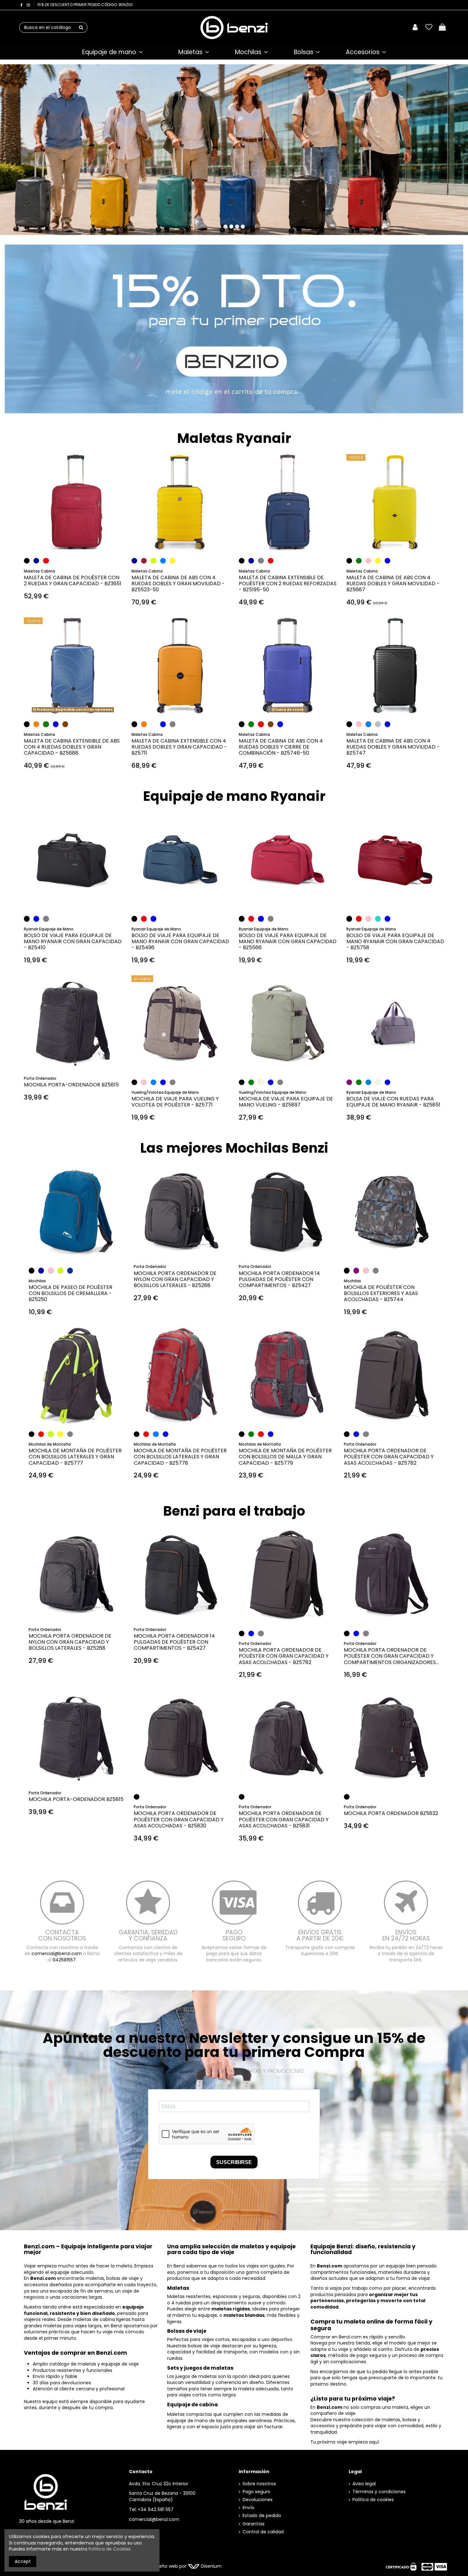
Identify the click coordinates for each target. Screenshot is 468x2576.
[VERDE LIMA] (153, 561)
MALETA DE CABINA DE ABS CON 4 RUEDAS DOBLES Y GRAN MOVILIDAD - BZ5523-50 (178, 584)
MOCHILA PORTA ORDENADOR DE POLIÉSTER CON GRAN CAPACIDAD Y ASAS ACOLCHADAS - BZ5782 (389, 1457)
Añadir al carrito (76, 537)
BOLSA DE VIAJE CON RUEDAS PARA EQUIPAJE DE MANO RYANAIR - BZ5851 (393, 1102)
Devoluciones (258, 2500)
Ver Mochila (238, 161)
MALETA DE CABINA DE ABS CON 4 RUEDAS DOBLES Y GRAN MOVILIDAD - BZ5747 (393, 747)
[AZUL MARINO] (36, 561)
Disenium (211, 2566)
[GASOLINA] (378, 919)
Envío (248, 2508)
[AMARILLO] (173, 561)
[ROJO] (46, 561)
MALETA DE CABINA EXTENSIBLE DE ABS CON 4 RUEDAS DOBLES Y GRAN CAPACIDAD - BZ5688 (72, 747)
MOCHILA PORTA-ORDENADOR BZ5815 (71, 1085)
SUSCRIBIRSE (234, 2162)
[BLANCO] (153, 724)
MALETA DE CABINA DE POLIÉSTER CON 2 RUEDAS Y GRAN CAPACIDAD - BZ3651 (73, 580)
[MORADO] (349, 1082)
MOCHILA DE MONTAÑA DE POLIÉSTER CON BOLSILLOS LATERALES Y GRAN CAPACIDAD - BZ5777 (75, 1457)
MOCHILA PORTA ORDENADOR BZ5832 (391, 1813)
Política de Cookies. (110, 2549)
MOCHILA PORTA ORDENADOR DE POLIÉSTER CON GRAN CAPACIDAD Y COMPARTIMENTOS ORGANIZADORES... (391, 1656)
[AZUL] (387, 561)
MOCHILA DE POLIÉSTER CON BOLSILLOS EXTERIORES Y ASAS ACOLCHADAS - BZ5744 (381, 1293)
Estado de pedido (262, 2516)
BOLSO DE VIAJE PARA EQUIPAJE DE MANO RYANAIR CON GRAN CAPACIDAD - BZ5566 (288, 941)
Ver (73, 700)
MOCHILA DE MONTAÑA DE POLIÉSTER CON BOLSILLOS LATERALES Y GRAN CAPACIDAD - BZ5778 (180, 1457)
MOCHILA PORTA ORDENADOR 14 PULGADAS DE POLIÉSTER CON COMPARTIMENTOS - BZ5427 (279, 1279)
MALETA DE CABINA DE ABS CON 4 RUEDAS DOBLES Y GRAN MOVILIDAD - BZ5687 (393, 584)
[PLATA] (378, 724)
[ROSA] (368, 561)
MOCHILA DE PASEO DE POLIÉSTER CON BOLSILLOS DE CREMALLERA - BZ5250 (71, 1293)
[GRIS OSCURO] (261, 561)
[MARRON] (65, 724)
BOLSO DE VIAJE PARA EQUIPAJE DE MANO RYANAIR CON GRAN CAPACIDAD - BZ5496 (180, 941)
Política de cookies (373, 2500)
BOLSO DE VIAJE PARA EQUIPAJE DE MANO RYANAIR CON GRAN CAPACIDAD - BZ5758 (395, 941)
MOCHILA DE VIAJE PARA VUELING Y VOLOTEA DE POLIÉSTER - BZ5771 (175, 1102)
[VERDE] (359, 561)
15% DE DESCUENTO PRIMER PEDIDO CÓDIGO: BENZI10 (85, 5)
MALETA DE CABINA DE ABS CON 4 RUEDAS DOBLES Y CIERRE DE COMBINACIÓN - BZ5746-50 (281, 747)
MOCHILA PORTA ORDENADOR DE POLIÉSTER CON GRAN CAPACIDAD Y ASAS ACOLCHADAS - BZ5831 (284, 1819)
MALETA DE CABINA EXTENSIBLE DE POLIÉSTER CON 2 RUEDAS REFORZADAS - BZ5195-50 (288, 584)
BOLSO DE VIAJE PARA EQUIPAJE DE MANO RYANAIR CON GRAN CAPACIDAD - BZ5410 (73, 941)
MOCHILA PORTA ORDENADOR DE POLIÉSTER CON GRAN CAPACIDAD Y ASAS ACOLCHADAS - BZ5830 (179, 1819)
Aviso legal (364, 2484)
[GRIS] (173, 724)
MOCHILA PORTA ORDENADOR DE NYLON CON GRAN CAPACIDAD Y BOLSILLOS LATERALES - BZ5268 (175, 1279)
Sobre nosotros (259, 2484)
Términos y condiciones (379, 2492)
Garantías (254, 2524)
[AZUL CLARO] (163, 561)
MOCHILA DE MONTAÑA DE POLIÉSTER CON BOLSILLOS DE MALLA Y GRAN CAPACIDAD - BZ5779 (285, 1457)
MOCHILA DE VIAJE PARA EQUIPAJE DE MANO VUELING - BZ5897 (286, 1102)
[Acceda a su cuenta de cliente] (415, 28)
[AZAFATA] (70, 1270)
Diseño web (165, 2566)
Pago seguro (256, 2492)
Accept (23, 2561)
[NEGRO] (27, 561)
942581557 (64, 1960)
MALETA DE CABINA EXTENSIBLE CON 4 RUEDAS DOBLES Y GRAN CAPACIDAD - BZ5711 (179, 747)
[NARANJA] (36, 724)
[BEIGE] (261, 1082)
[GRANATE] (144, 561)
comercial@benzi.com (57, 1953)
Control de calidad (263, 2532)
